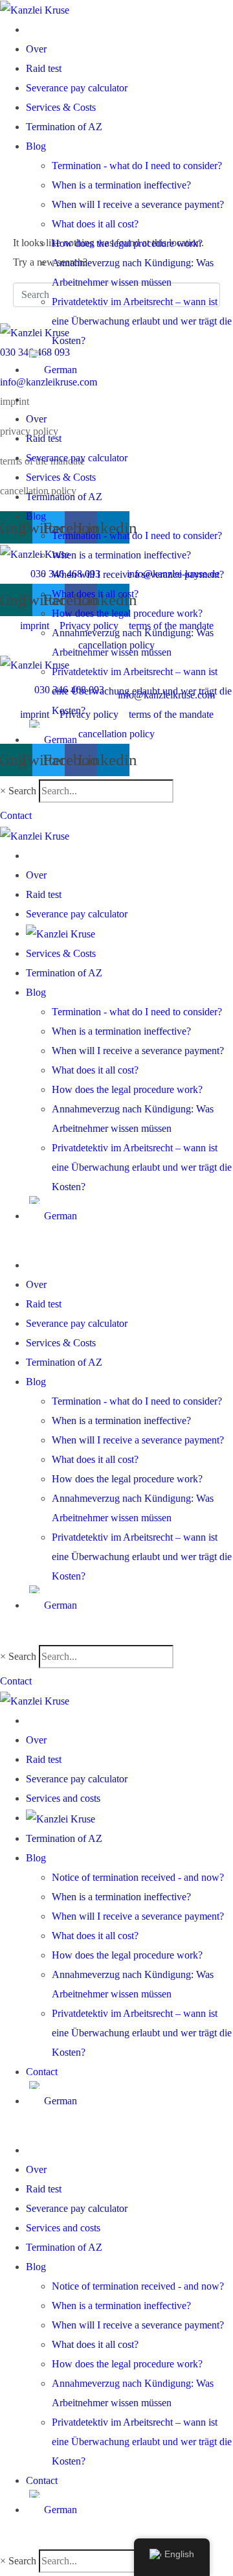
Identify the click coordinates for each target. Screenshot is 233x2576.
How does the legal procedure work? (127, 243)
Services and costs (63, 1798)
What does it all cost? (95, 224)
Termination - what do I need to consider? (137, 166)
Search (22, 791)
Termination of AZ (64, 127)
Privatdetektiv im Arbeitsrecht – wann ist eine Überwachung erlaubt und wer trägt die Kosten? (142, 321)
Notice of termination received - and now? (138, 1877)
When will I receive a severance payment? (138, 204)
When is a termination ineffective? (121, 185)
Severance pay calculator (77, 88)
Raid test (44, 68)
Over (36, 49)
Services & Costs (61, 107)
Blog (36, 146)
